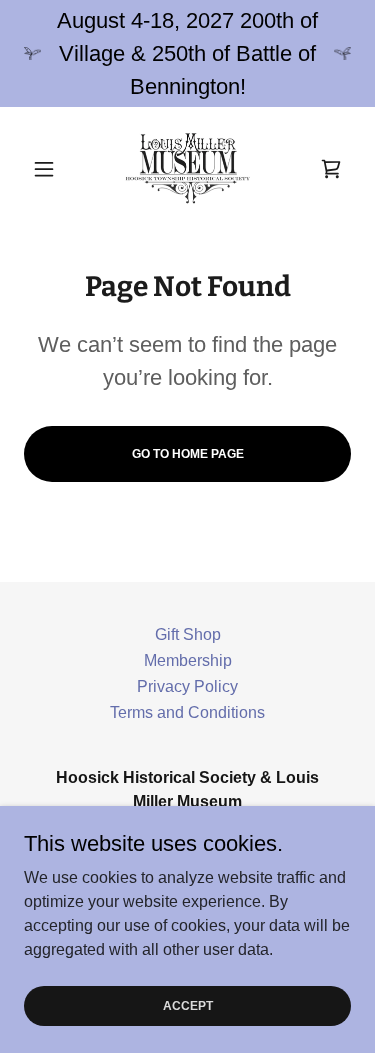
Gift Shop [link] (188, 634)
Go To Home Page (188, 454)
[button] (48, 169)
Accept (188, 1005)
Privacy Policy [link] (187, 686)
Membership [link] (188, 660)
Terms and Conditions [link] (187, 712)
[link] (187, 168)
